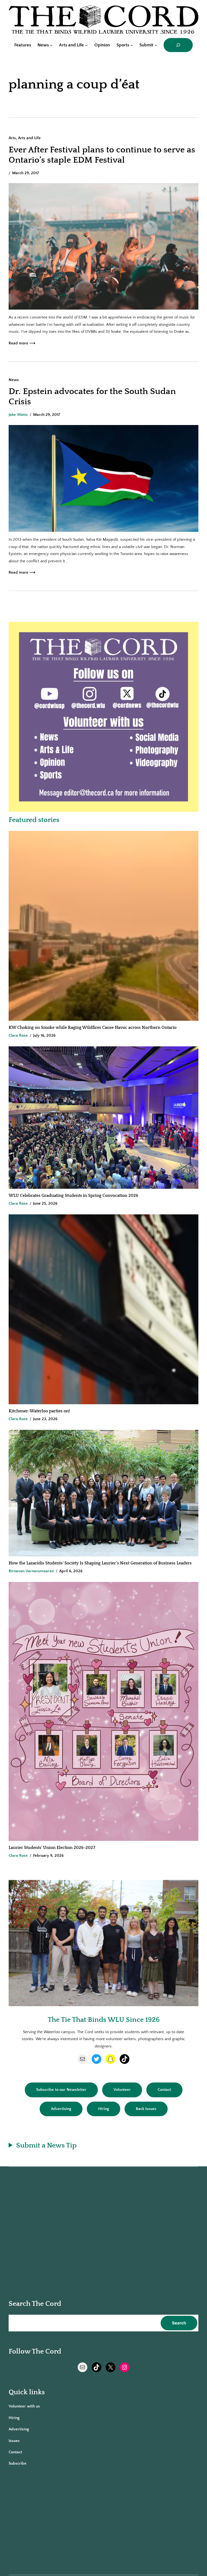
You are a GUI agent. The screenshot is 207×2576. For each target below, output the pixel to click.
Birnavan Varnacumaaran (31, 1571)
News (14, 380)
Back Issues (146, 2109)
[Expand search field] (178, 45)
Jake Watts (18, 415)
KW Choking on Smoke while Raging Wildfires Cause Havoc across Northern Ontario (93, 1027)
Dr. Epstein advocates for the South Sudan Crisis (92, 397)
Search (179, 2323)
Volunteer (122, 2090)
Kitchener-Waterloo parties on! (39, 1411)
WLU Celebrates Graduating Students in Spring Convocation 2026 (73, 1195)
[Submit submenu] (156, 45)
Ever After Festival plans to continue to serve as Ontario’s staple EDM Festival (102, 155)
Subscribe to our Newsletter (61, 2090)
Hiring (103, 2109)
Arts (12, 138)
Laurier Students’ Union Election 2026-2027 (53, 1848)
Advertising (61, 2109)
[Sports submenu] (132, 45)
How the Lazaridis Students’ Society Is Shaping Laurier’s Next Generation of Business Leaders (101, 1563)
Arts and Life (29, 138)
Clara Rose (18, 1035)
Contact (164, 2090)
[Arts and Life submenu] (86, 45)
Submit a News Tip (46, 2145)
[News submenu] (51, 45)
